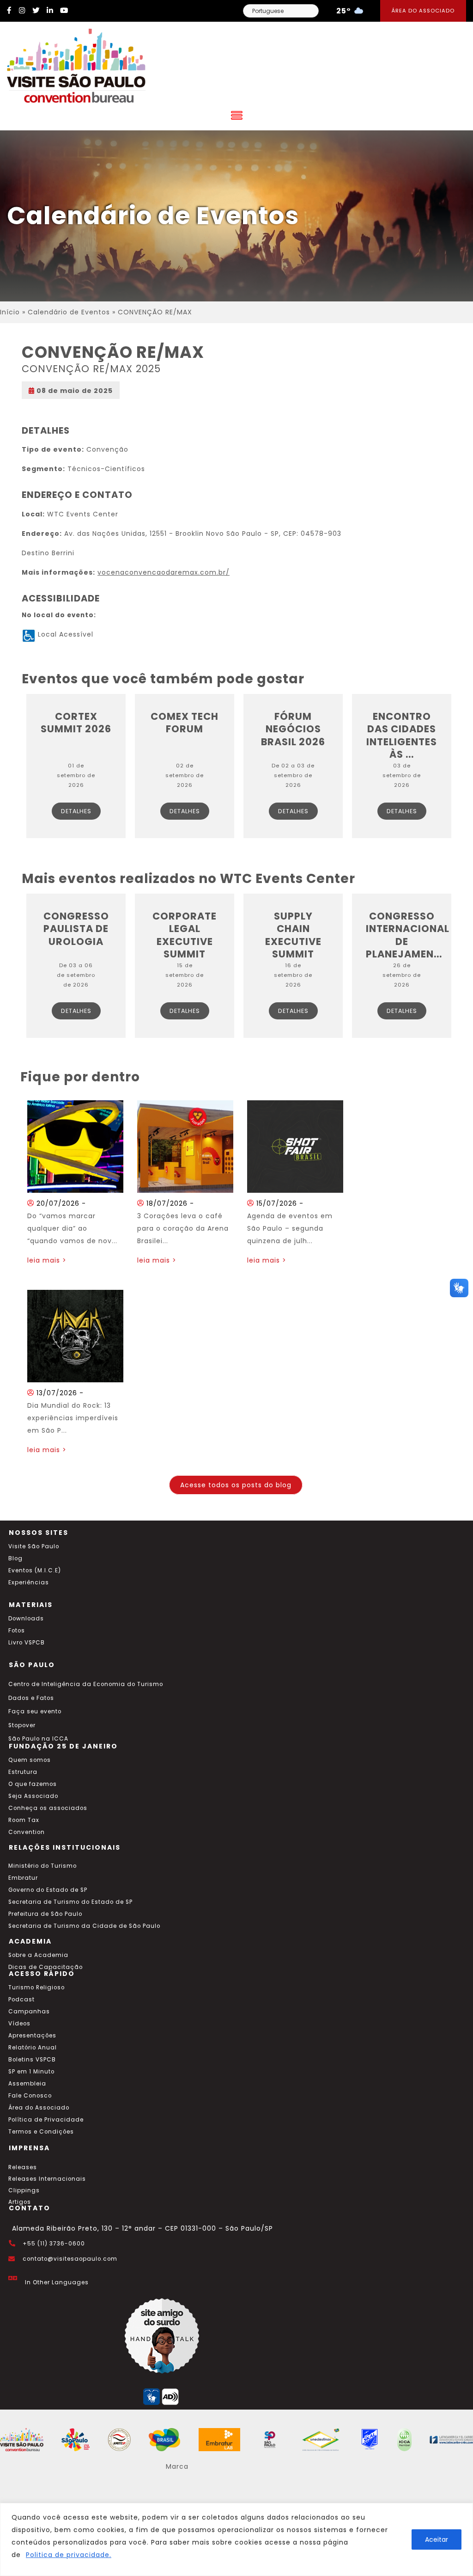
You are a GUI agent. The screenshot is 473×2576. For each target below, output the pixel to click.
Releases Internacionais (47, 2179)
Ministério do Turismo (42, 1866)
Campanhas (29, 2012)
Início (10, 312)
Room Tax (24, 1820)
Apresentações (32, 2036)
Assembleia (27, 2084)
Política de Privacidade (46, 2120)
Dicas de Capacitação (45, 1967)
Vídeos (19, 2024)
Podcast (21, 1999)
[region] (236, 2539)
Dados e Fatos (31, 1698)
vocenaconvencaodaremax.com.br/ (164, 572)
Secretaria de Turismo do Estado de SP (70, 1902)
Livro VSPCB (27, 1643)
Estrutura (23, 1772)
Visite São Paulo (34, 1546)
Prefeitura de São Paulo (45, 1914)
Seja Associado (33, 1796)
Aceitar (437, 2539)
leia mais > (47, 1260)
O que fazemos (33, 1784)
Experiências (29, 1582)
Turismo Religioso (36, 1987)
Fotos (17, 1631)
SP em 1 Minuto (31, 2072)
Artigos (20, 2202)
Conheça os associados (48, 1808)
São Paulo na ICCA (38, 1739)
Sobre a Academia (38, 1955)
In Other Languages (57, 2282)
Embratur (23, 1878)
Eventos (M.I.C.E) (35, 1570)
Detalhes (76, 811)
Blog (15, 1558)
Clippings (24, 2190)
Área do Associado (423, 11)
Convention (27, 1832)
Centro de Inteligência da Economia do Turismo (86, 1684)
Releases (23, 2167)
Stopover (22, 1725)
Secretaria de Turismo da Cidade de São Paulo (84, 1926)
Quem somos (30, 1760)
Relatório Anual (33, 2048)
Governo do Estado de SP (48, 1890)
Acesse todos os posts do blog (236, 1485)
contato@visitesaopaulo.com (70, 2259)
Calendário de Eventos (69, 312)
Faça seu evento (35, 1711)
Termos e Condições (41, 2132)
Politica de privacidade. (69, 2555)
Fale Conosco (30, 2096)
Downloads (26, 1619)
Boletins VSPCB (32, 2060)
